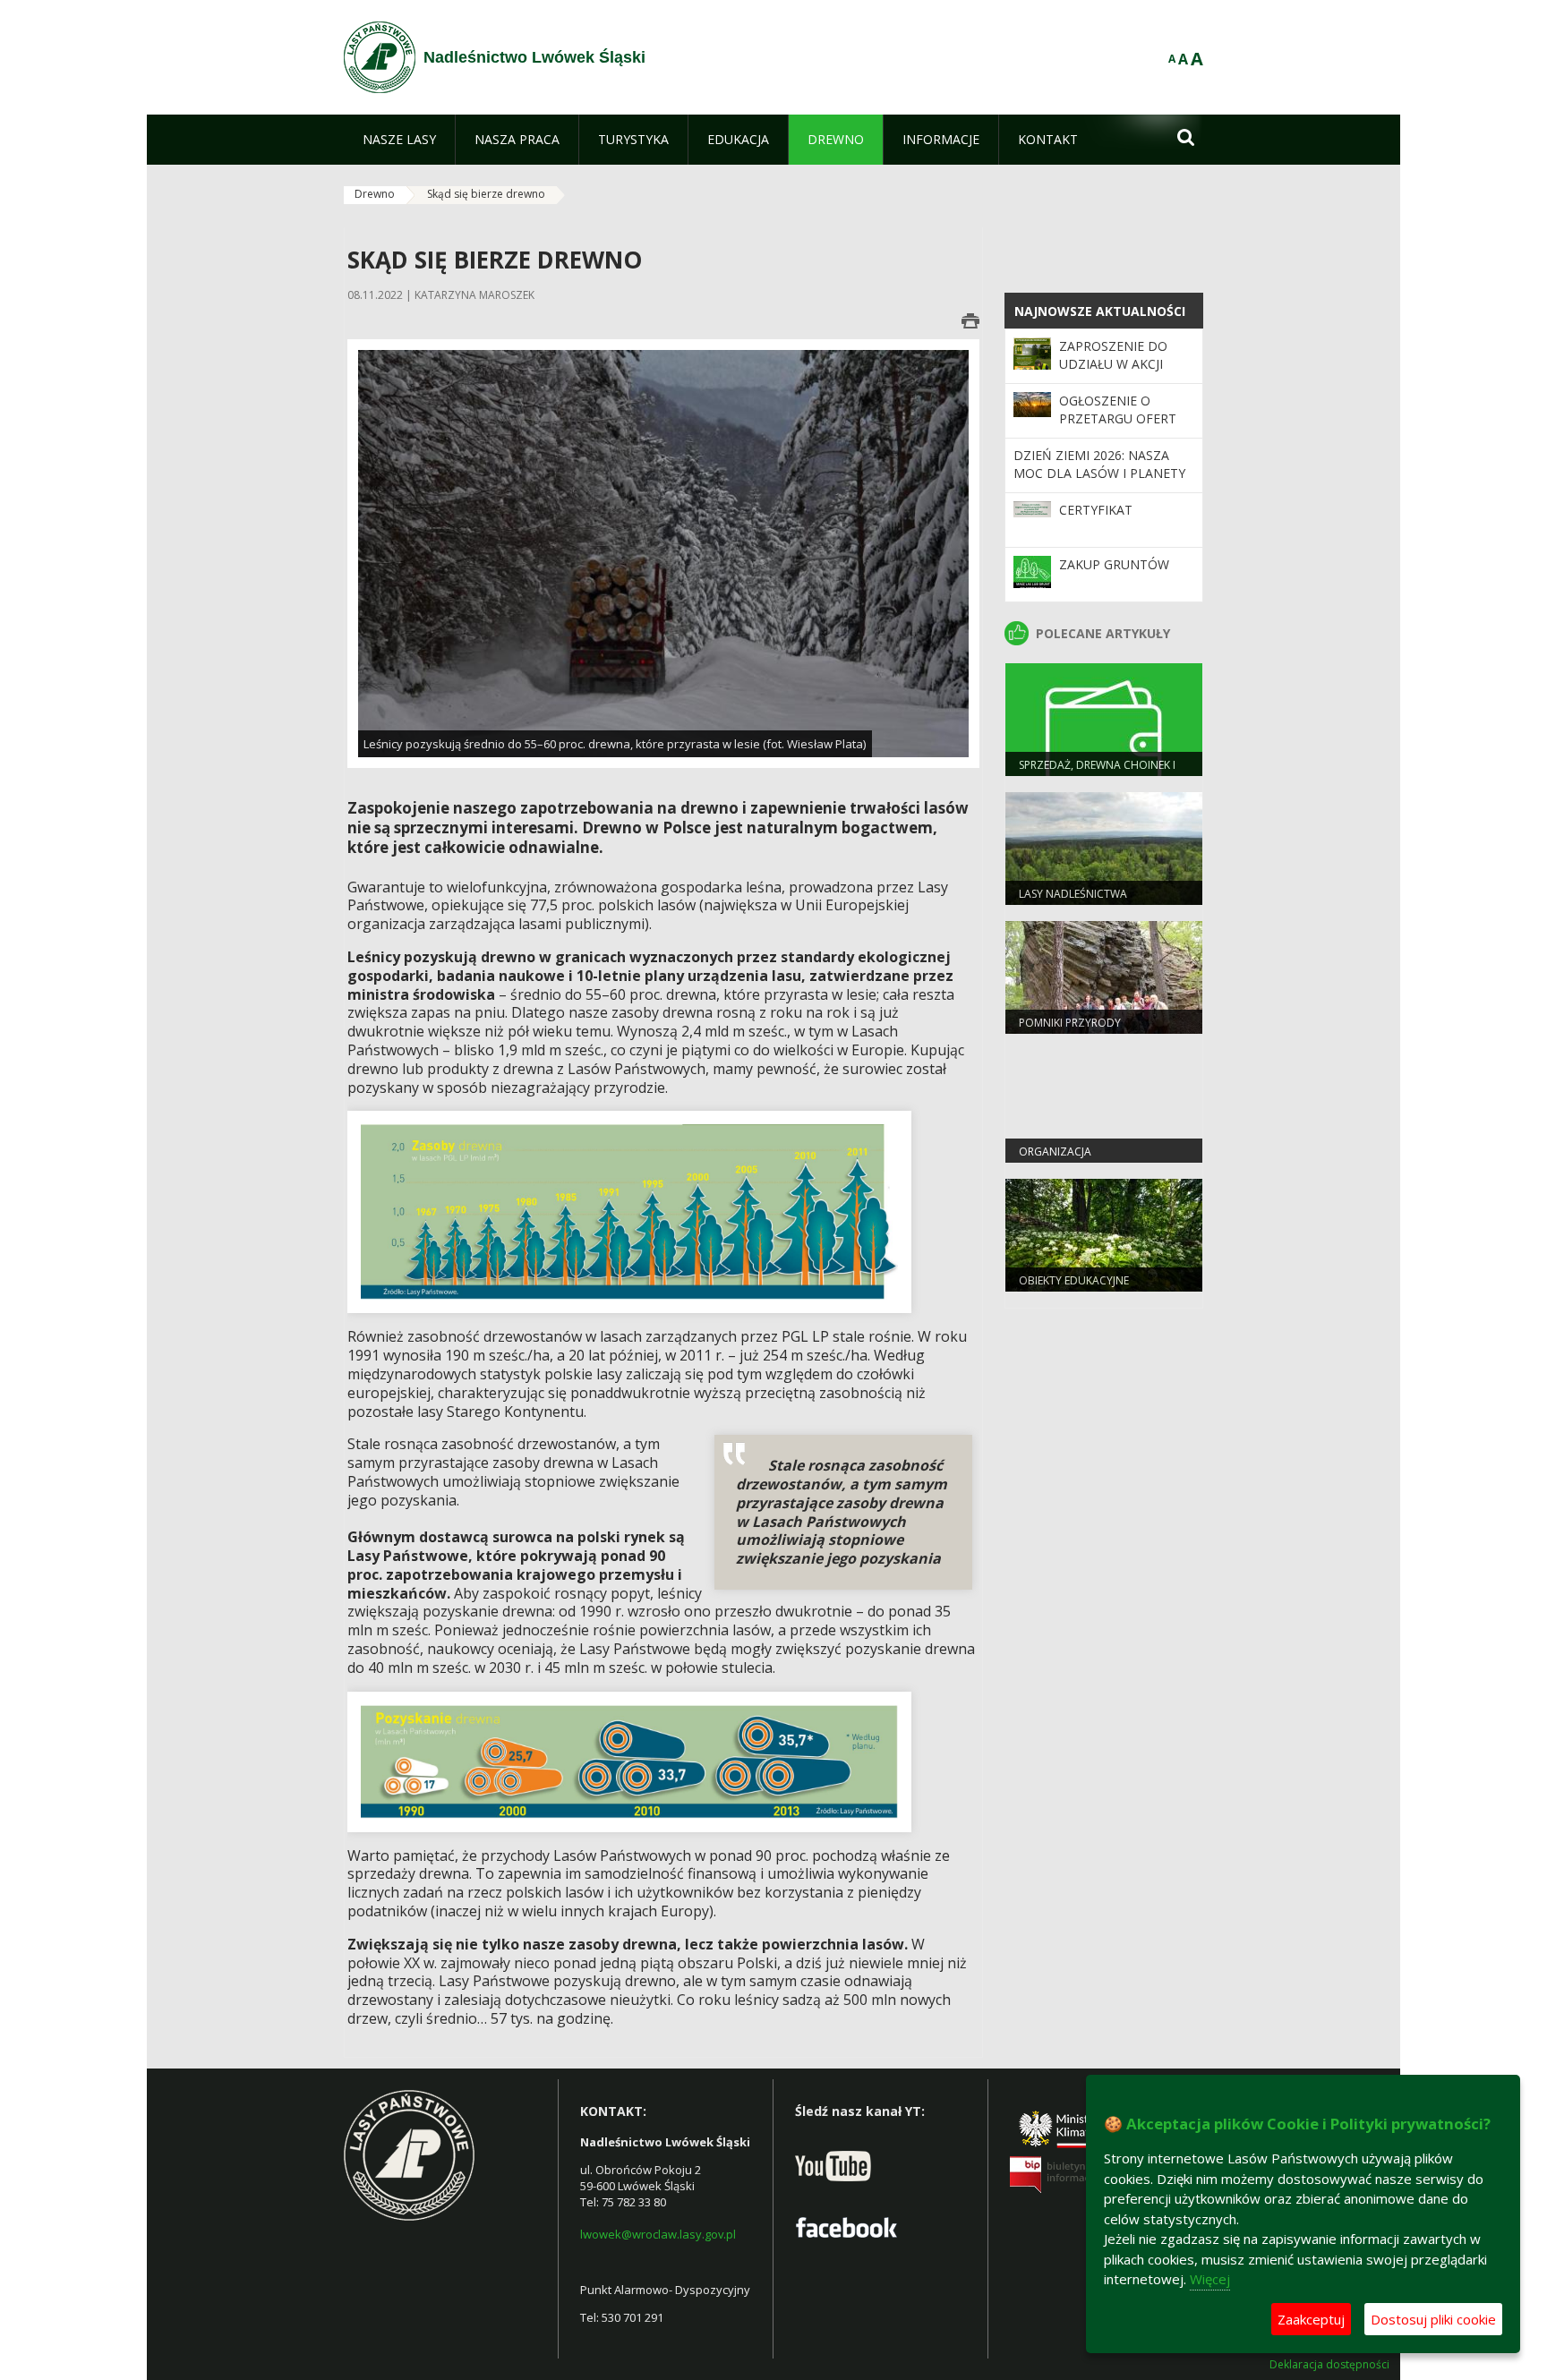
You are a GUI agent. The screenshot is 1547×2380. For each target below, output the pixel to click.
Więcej (1210, 2279)
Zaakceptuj (1311, 2319)
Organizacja (1055, 1152)
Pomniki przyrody (1070, 1023)
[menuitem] (399, 140)
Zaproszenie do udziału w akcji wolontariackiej (1116, 364)
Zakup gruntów (1114, 564)
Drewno (375, 194)
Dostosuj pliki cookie (1433, 2319)
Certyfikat (1096, 510)
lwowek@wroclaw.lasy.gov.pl (658, 2234)
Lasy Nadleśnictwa (1073, 894)
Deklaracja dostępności (1329, 2365)
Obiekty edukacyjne (1074, 1280)
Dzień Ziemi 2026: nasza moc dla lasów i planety (1099, 464)
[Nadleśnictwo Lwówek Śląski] (380, 57)
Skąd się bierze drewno (486, 194)
